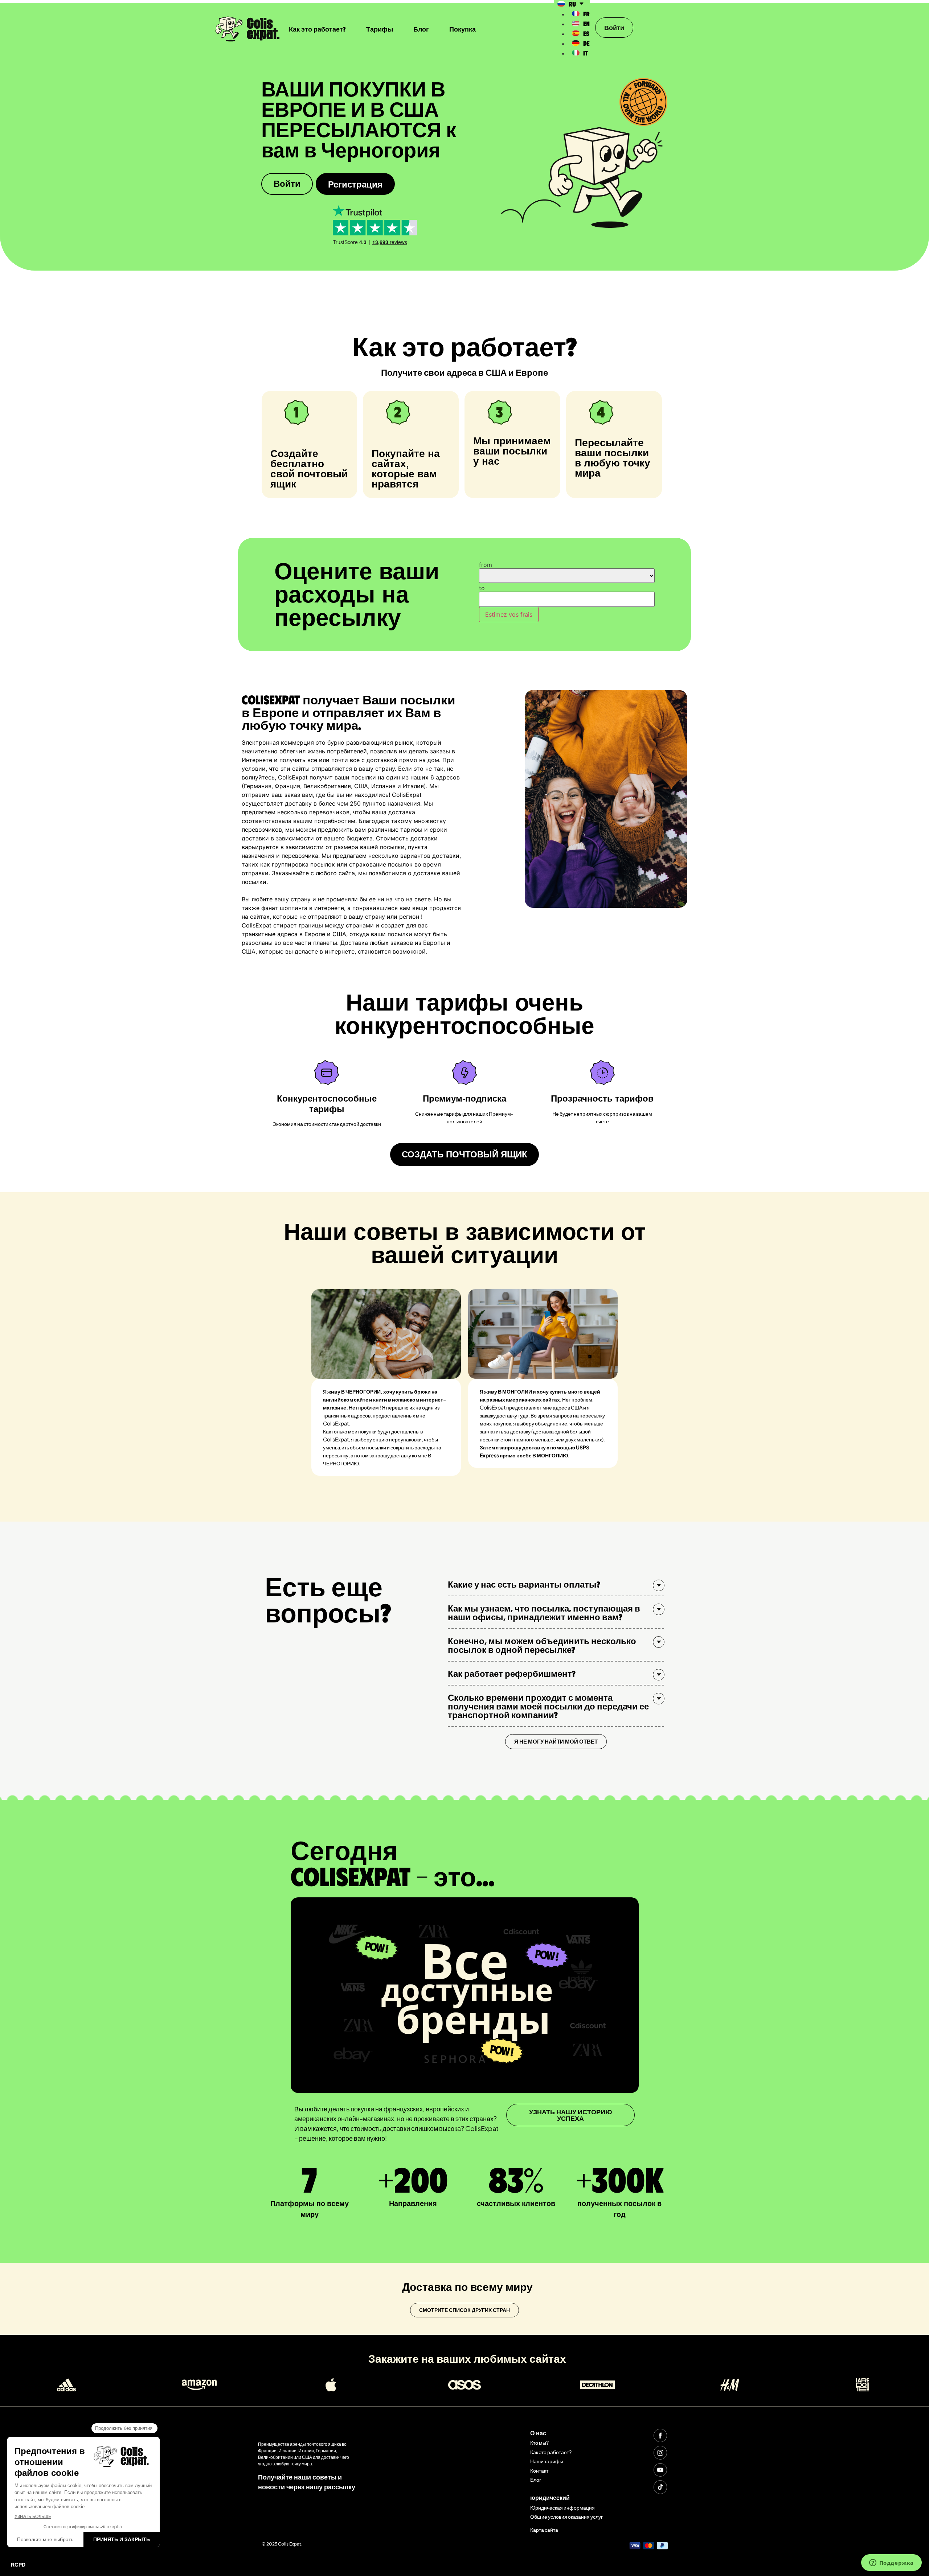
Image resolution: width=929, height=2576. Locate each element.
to (482, 588)
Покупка (463, 29)
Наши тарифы (547, 2461)
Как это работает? (317, 29)
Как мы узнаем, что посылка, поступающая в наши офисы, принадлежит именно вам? (544, 1612)
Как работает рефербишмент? (512, 1673)
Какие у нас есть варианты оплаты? (524, 1584)
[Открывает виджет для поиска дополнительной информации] (891, 2563)
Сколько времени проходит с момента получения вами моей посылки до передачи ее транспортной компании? (548, 1706)
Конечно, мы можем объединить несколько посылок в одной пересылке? (542, 1645)
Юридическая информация (562, 2507)
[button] (556, 1584)
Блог (421, 29)
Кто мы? (539, 2443)
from (486, 565)
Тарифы (380, 29)
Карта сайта (544, 2530)
